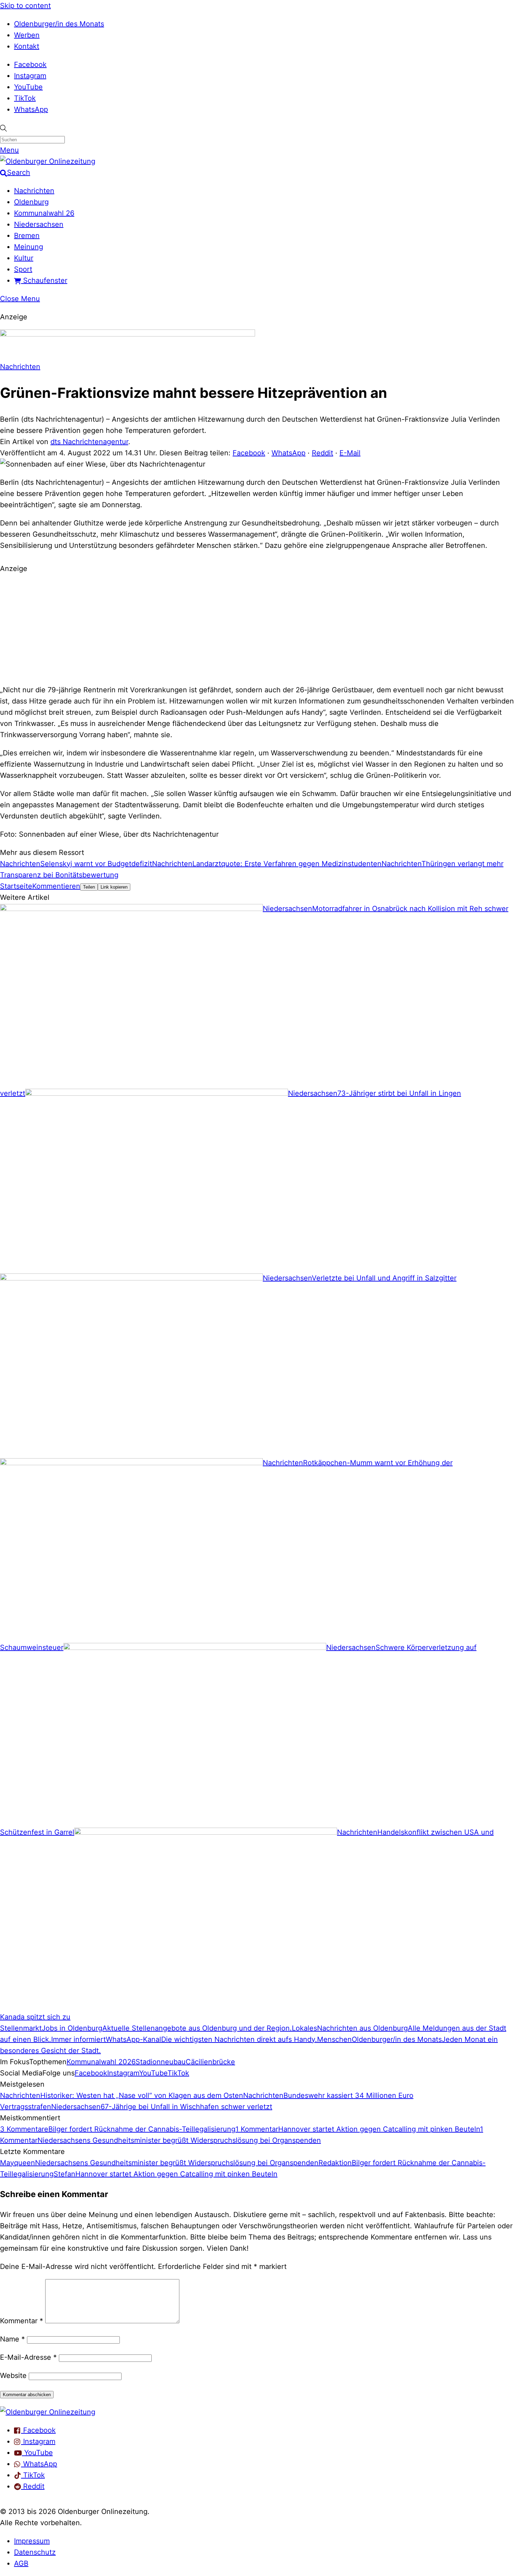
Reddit (322, 453)
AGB (21, 2563)
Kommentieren (56, 886)
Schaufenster (44, 280)
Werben (27, 35)
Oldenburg (31, 202)
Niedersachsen (39, 224)
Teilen (89, 887)
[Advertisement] (257, 628)
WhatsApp (31, 109)
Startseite (16, 886)
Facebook (30, 64)
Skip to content (25, 6)
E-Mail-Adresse (28, 2357)
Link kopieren (114, 887)
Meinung (29, 247)
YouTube (28, 87)
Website (13, 2376)
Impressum (32, 2541)
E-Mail (350, 453)
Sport (23, 269)
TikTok (25, 98)
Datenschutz (35, 2552)
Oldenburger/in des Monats (59, 24)
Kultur (24, 258)
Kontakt (27, 46)
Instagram (30, 76)
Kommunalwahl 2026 (101, 2062)
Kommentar (22, 2321)
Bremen (27, 236)
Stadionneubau (161, 2062)
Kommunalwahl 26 (44, 213)
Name (12, 2339)
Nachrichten (34, 191)
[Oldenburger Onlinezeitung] (48, 2412)
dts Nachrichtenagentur (89, 442)
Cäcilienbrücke (210, 2062)
